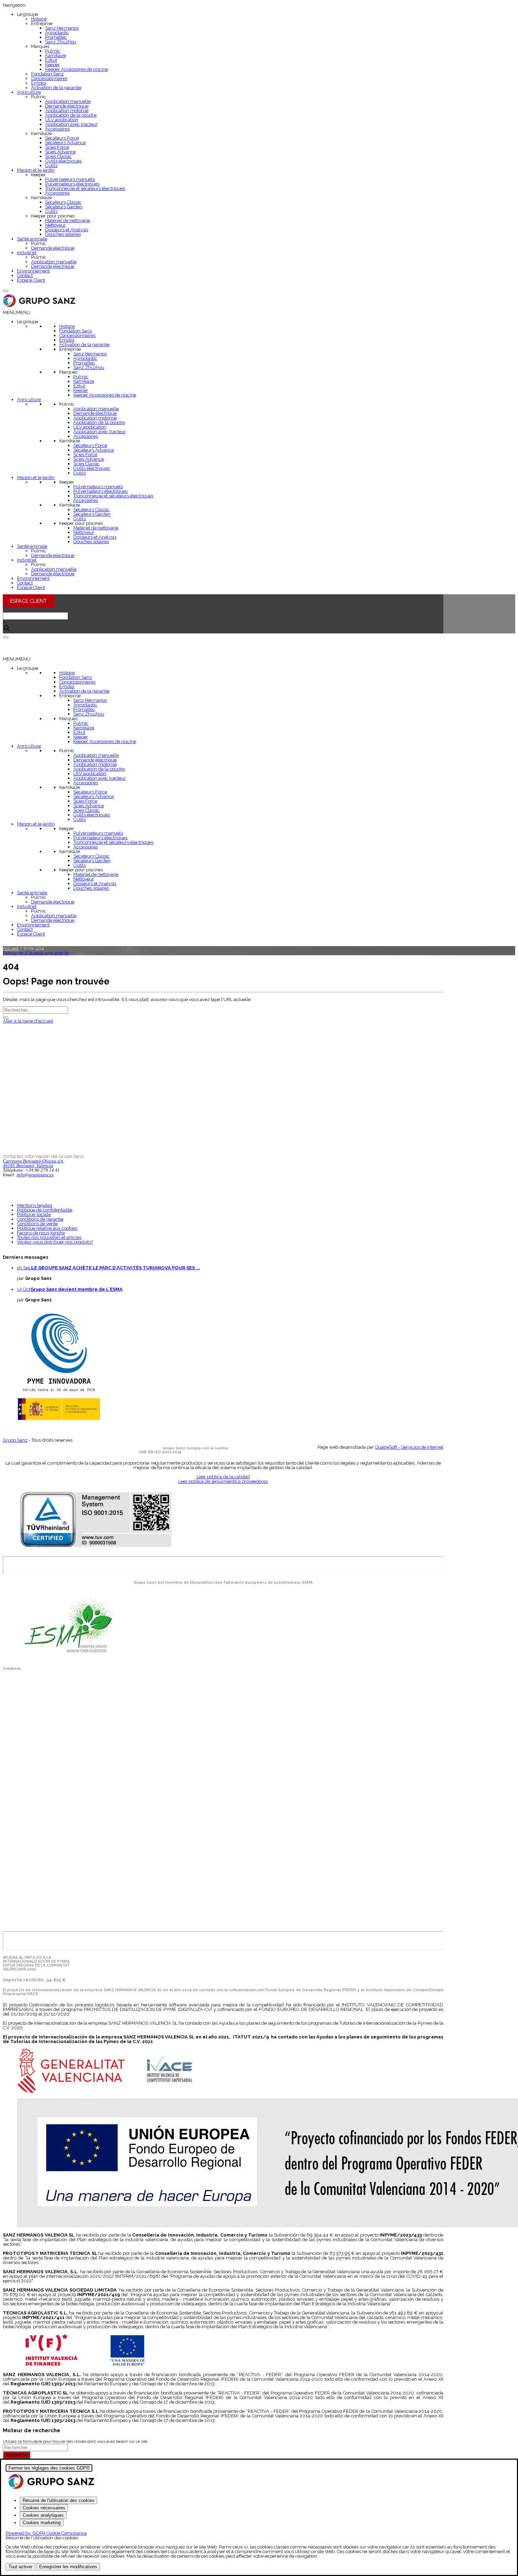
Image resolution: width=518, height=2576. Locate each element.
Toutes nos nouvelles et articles (49, 1237)
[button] (17, 312)
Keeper (53, 65)
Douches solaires (63, 234)
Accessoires (57, 129)
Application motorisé (67, 111)
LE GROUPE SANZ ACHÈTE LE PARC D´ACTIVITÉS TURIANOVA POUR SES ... (116, 1268)
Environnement (33, 271)
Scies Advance (60, 152)
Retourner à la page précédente (36, 953)
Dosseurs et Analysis (67, 230)
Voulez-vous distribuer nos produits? (55, 1242)
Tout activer (20, 2567)
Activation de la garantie (56, 88)
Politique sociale (34, 1215)
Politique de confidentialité (45, 1210)
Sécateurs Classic (63, 202)
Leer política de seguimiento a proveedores (223, 1481)
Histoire (39, 19)
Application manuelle (68, 101)
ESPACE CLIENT (29, 601)
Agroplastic (57, 33)
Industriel (27, 253)
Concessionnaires (49, 78)
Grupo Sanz (15, 1440)
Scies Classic (58, 156)
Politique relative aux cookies (47, 1228)
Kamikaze (56, 56)
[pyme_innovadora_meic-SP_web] (58, 1419)
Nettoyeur (56, 225)
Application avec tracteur (71, 124)
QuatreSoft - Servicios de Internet (409, 1447)
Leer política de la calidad (223, 1477)
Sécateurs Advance (65, 143)
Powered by (46, 2533)
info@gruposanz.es (35, 1175)
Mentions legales (35, 1205)
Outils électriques (63, 161)
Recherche (17, 2455)
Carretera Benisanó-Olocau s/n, (33, 1161)
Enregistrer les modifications (68, 2567)
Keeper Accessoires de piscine (76, 69)
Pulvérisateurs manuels (70, 179)
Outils (51, 165)
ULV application (62, 120)
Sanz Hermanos (62, 28)
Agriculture (29, 92)
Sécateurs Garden (64, 207)
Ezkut (51, 60)
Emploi (39, 83)
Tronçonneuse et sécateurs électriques (85, 188)
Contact (25, 275)
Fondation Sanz (47, 74)
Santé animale (32, 239)
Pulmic (53, 51)
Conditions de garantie (40, 1219)
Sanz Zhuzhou (61, 42)
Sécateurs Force (62, 138)
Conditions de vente (37, 1224)
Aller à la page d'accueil (28, 1021)
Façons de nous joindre (41, 1233)
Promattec (56, 37)
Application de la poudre (71, 115)
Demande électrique (67, 106)
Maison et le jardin (36, 170)
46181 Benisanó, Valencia (28, 1166)
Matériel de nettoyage (68, 220)
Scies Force (57, 147)
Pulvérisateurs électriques (72, 184)
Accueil (11, 948)
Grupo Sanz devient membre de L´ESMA (76, 1289)
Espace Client (31, 280)
